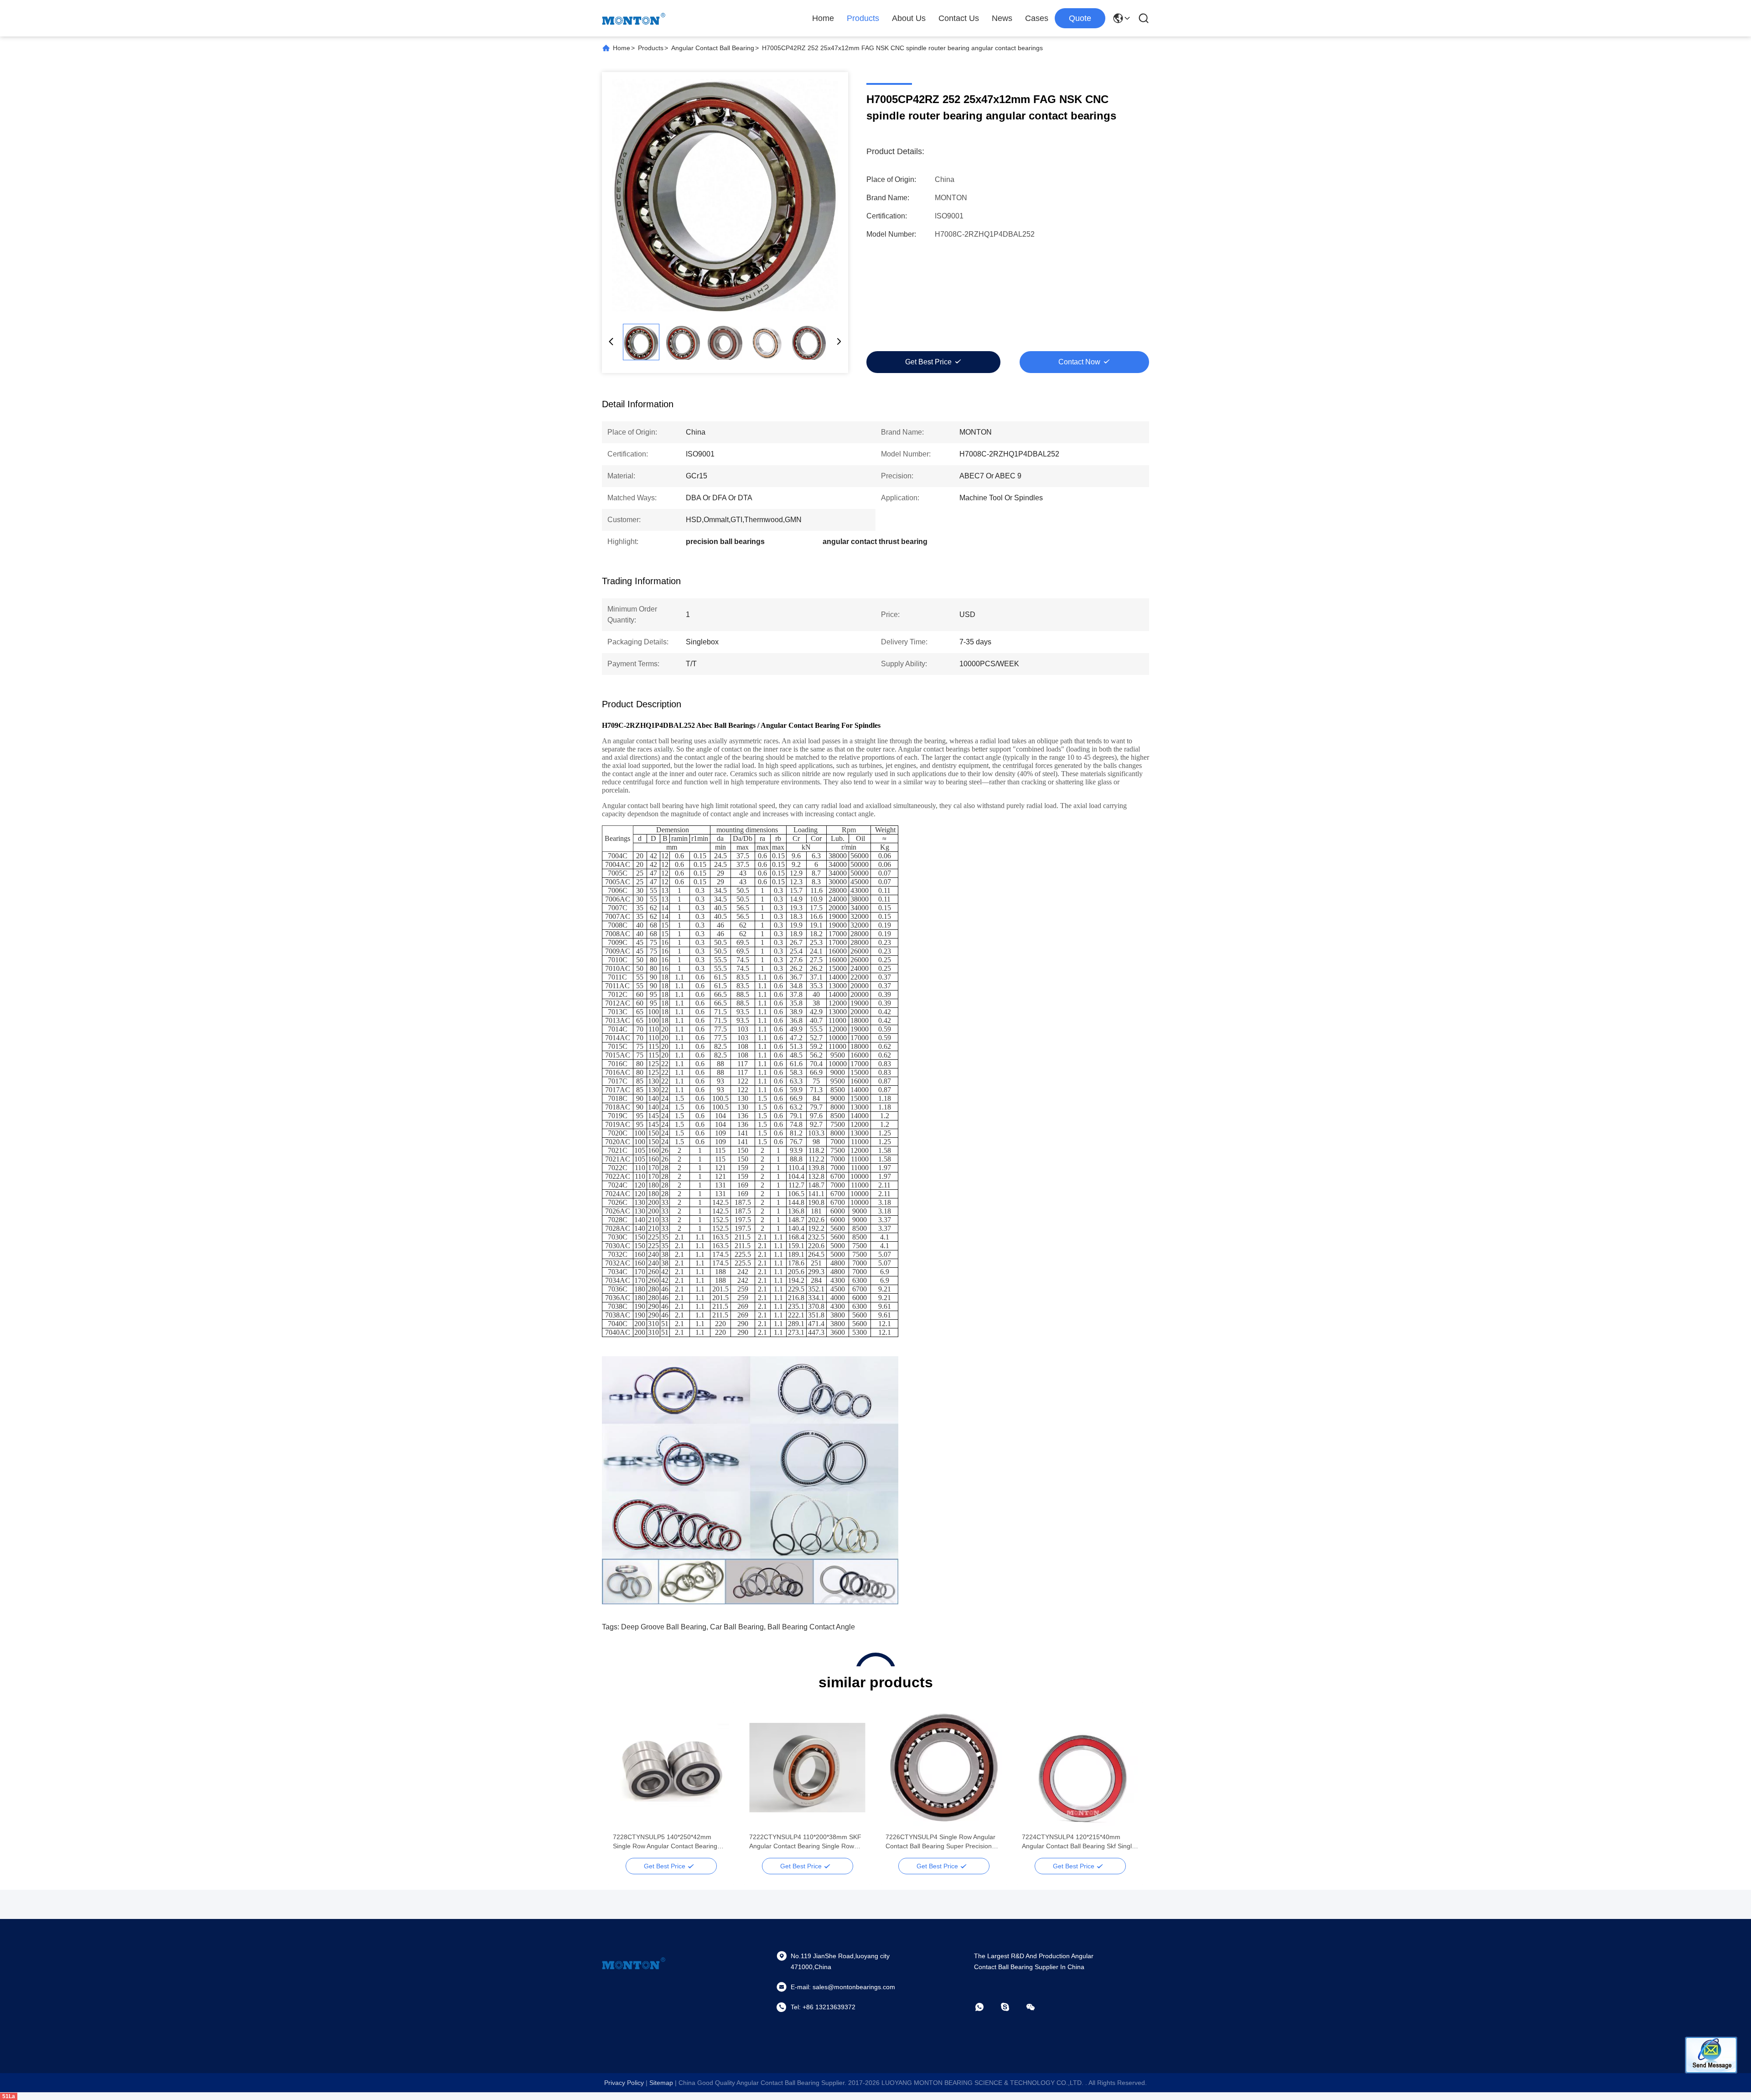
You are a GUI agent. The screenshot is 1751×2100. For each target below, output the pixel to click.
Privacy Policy (624, 2083)
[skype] (1011, 2007)
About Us (909, 18)
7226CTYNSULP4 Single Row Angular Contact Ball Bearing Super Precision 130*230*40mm (940, 1842)
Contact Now (1079, 362)
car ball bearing (737, 1627)
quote (1080, 18)
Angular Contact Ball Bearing (713, 48)
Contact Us (959, 18)
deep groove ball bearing (664, 1627)
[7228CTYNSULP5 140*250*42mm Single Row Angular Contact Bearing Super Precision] (671, 1768)
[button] (625, 1784)
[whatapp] (986, 2007)
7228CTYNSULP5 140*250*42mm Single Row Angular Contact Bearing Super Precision (665, 1842)
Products (863, 18)
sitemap (661, 2083)
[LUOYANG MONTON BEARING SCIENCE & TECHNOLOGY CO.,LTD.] (634, 18)
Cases (1037, 18)
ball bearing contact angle (811, 1627)
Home (823, 18)
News (1002, 18)
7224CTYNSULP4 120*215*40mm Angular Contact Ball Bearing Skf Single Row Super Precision (1079, 1842)
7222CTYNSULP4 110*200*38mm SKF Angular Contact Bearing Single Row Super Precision (805, 1842)
